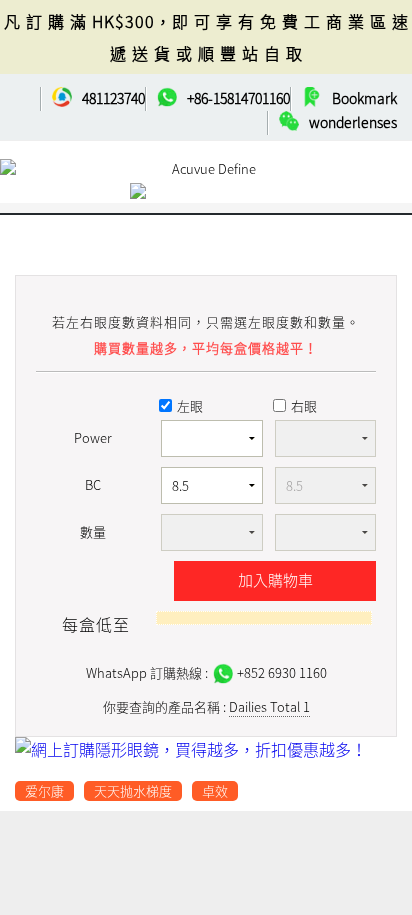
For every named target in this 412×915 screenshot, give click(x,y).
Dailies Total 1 (269, 706)
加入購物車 (275, 580)
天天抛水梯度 (133, 790)
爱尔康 (44, 790)
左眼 (190, 405)
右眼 (304, 405)
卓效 (215, 790)
